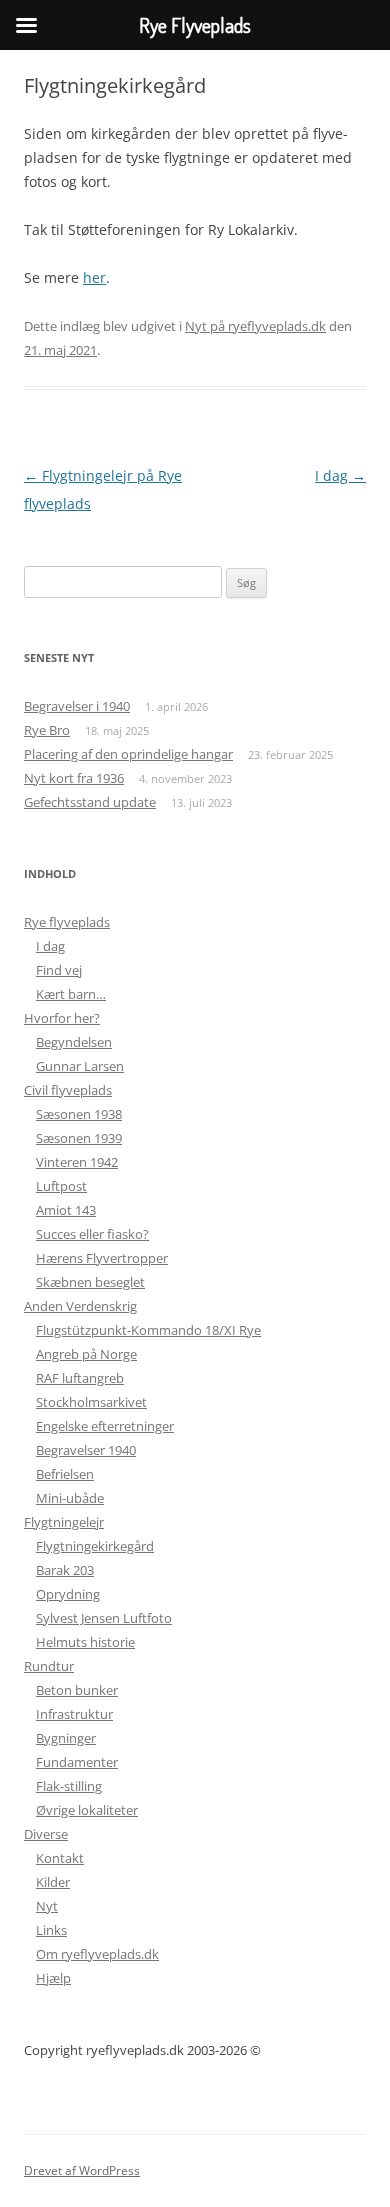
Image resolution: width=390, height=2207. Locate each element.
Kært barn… (71, 994)
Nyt (47, 1906)
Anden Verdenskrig (80, 1306)
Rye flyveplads (67, 922)
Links (51, 1930)
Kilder (53, 1882)
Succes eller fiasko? (92, 1234)
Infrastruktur (74, 1714)
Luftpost (61, 1186)
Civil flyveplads (68, 1090)
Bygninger (66, 1738)
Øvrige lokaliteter (87, 1810)
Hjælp (53, 1978)
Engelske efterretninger (105, 1426)
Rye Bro (47, 730)
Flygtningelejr (64, 1522)
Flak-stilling (69, 1786)
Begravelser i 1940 (77, 706)
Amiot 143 (66, 1210)
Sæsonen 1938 (79, 1114)
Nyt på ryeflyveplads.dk (255, 326)
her (94, 277)
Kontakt (60, 1858)
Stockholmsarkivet (91, 1402)
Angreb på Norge (86, 1354)
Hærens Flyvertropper (102, 1258)
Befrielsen (65, 1474)
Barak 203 (65, 1570)
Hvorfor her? (62, 1018)
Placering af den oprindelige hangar (128, 754)
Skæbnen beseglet (90, 1282)
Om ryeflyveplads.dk (97, 1954)
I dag (340, 475)
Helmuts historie (85, 1642)
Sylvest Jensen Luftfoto (104, 1618)
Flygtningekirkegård (95, 1546)
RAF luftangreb (80, 1378)
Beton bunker (77, 1690)
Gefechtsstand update (90, 802)
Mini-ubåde (70, 1498)
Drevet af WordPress (82, 2170)
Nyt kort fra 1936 (74, 778)
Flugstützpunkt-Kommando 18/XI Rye (148, 1330)
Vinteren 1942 (77, 1162)
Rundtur (49, 1666)
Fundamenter (77, 1762)
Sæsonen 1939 (79, 1138)
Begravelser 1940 (86, 1450)
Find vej (59, 970)
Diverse (46, 1834)
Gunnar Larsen (80, 1066)
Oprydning (68, 1594)
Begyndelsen (74, 1042)
